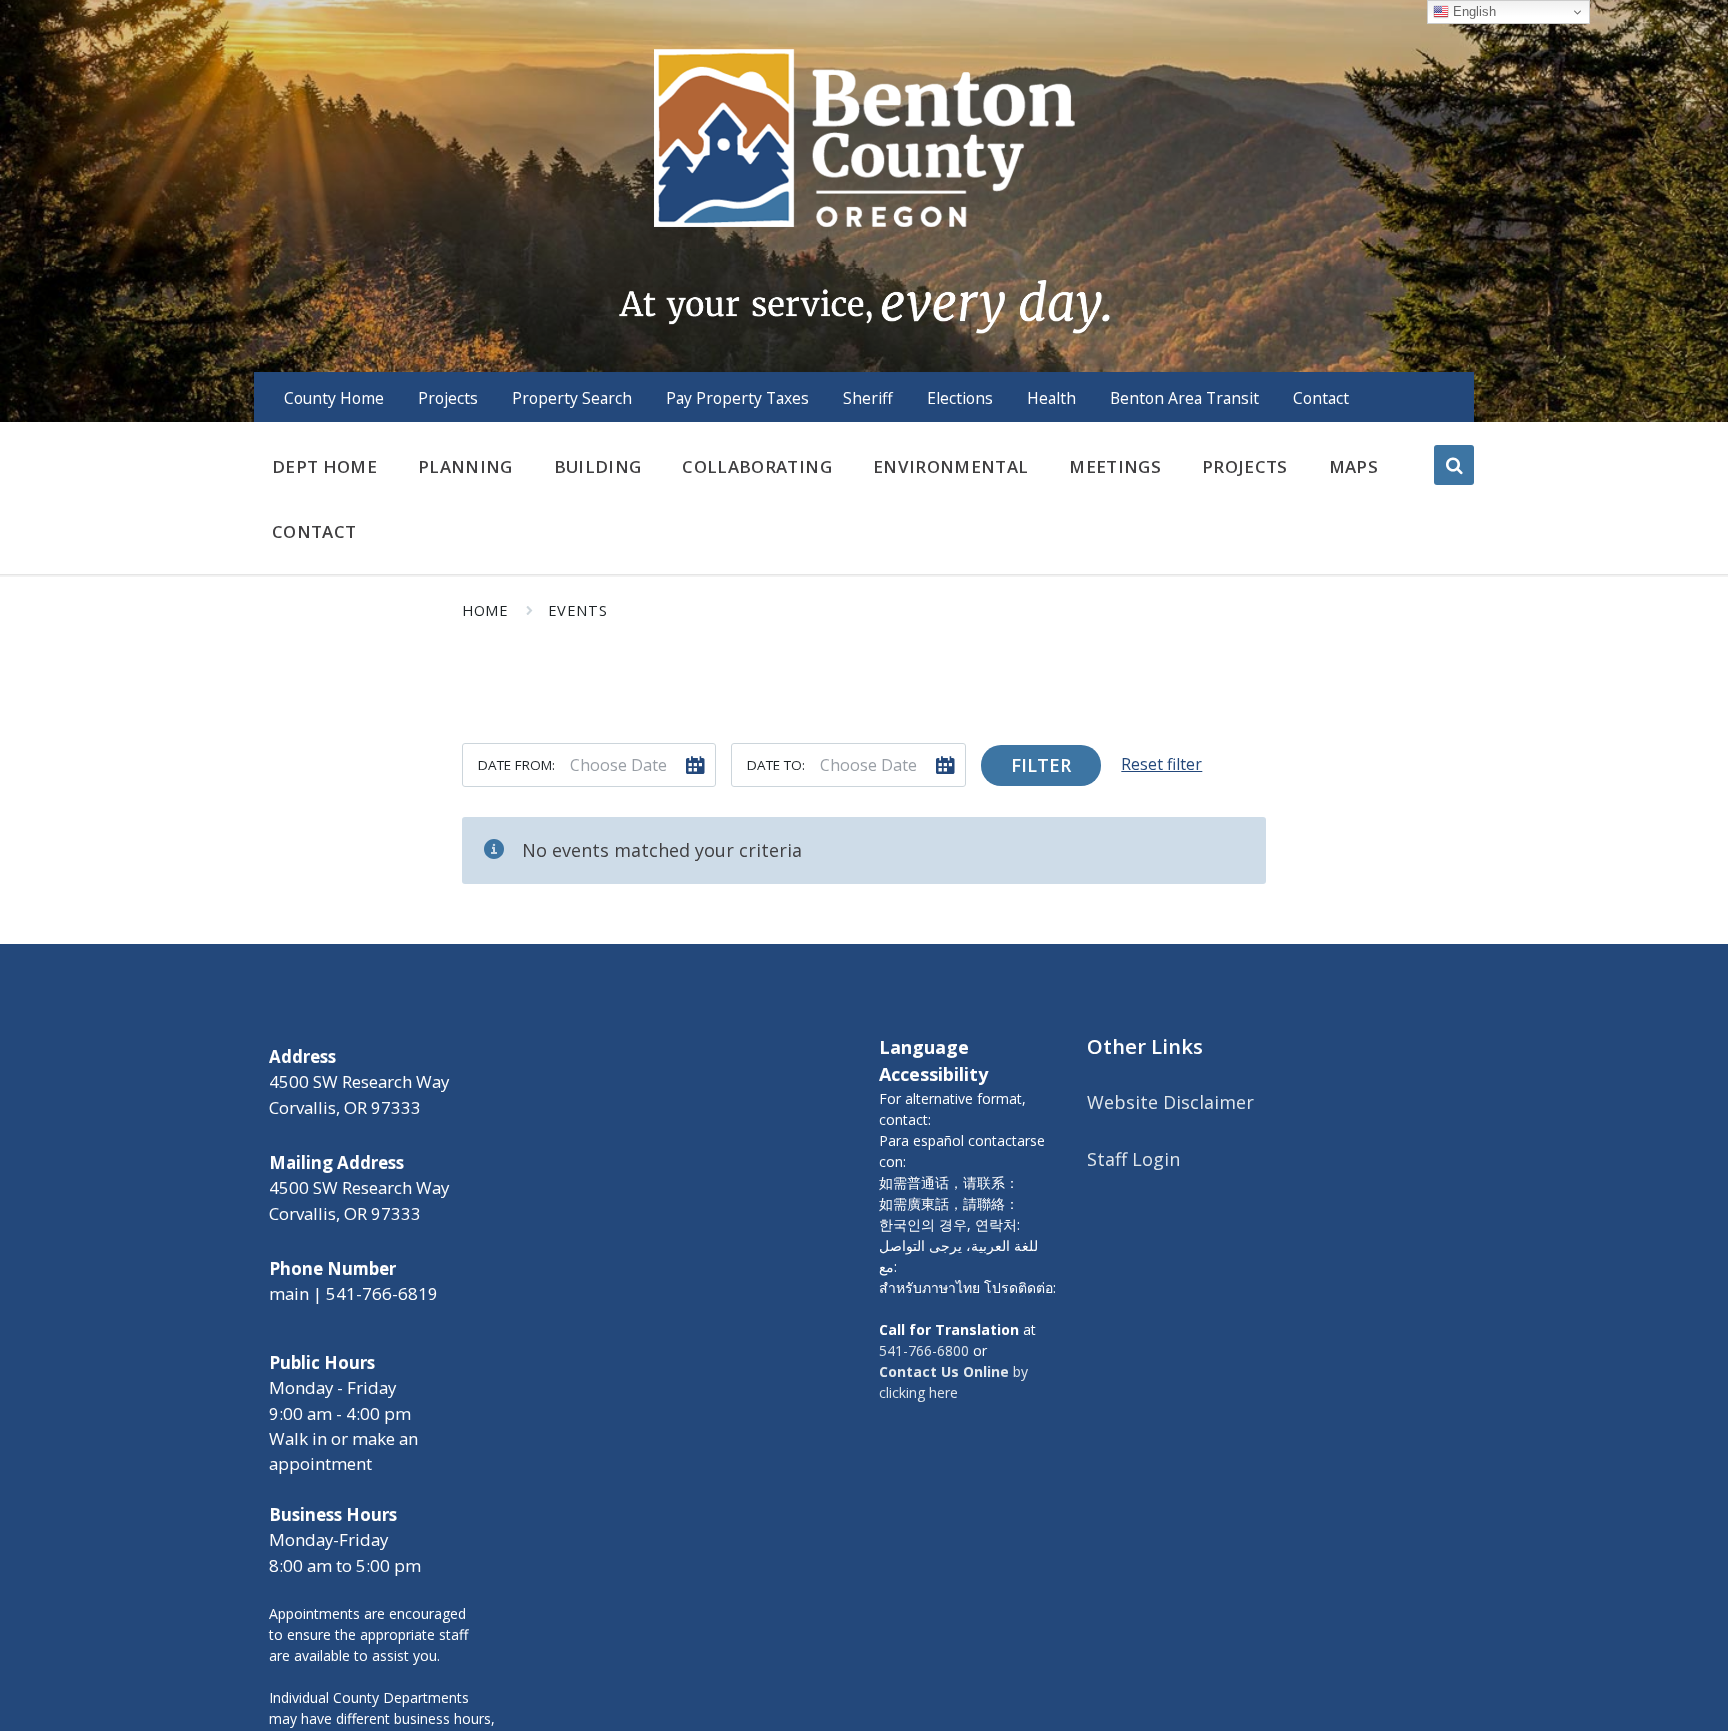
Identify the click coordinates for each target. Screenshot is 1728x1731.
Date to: (776, 765)
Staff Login (1133, 1159)
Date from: (516, 765)
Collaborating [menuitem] (756, 466)
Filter (1041, 765)
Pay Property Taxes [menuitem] (737, 398)
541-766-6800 (924, 1350)
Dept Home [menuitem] (324, 466)
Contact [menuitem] (1321, 398)
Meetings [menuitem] (1115, 466)
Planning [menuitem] (465, 466)
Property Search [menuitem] (572, 398)
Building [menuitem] (598, 466)
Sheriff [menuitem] (868, 398)
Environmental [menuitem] (950, 466)
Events (578, 610)
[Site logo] (863, 189)
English (1472, 11)
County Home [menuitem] (334, 398)
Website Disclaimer (1170, 1102)
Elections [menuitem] (960, 398)
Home (485, 610)
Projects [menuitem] (448, 398)
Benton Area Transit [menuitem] (1184, 398)
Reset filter (1161, 764)
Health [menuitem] (1051, 398)
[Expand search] (1454, 465)
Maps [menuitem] (1353, 466)
